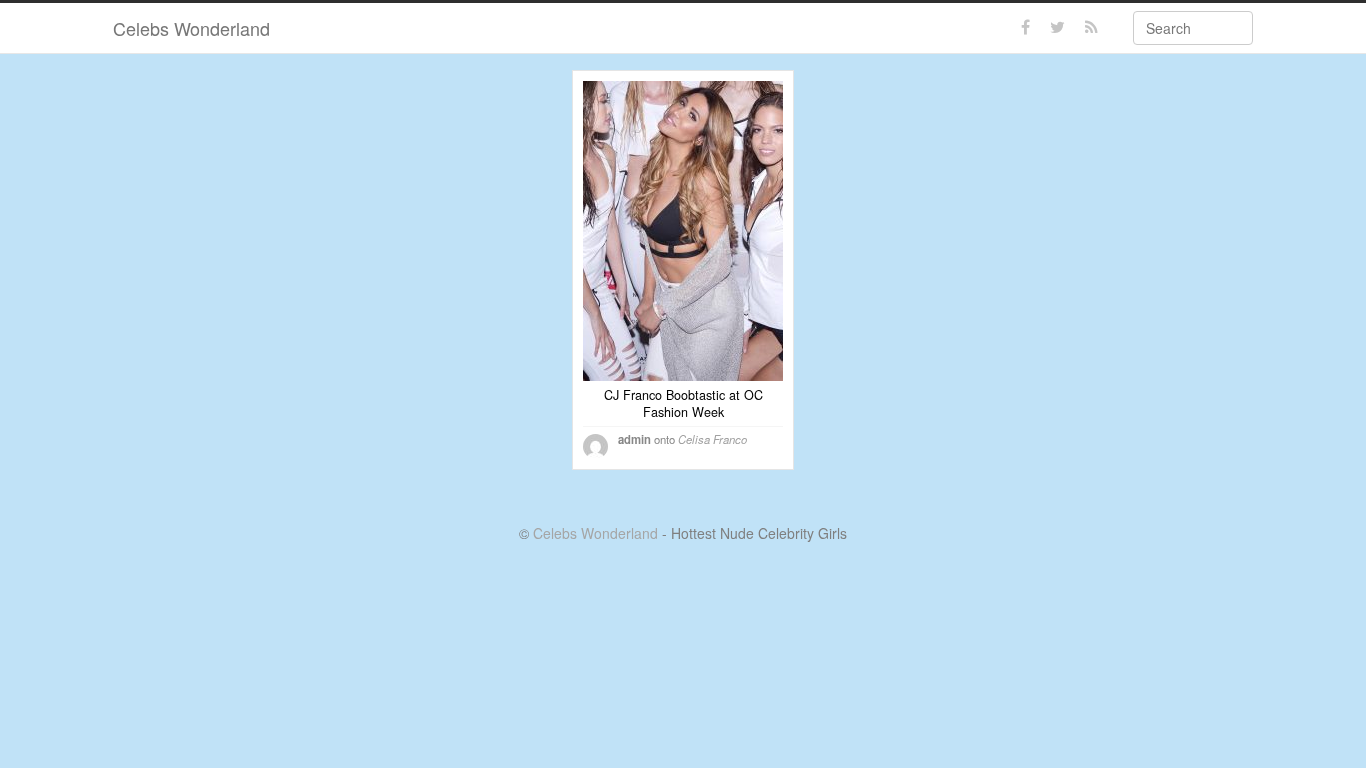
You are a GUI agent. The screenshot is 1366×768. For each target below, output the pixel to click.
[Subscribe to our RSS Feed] (1091, 27)
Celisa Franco (712, 439)
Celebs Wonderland (191, 28)
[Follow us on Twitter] (1057, 27)
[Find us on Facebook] (1025, 27)
